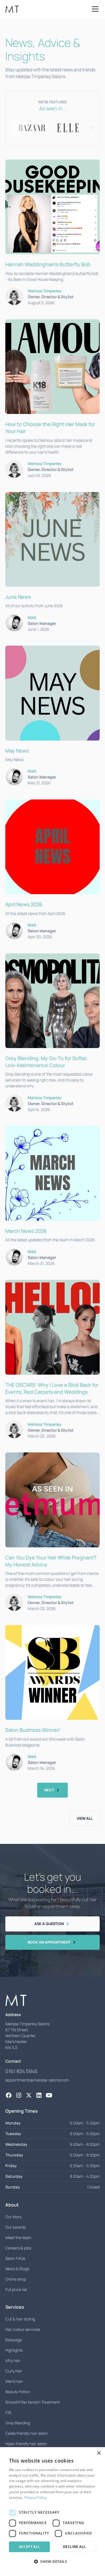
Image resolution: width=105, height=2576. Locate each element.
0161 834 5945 (21, 2071)
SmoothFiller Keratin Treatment (32, 2402)
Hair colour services (23, 2329)
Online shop (16, 2279)
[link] (9, 2095)
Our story (13, 2217)
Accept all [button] (30, 2547)
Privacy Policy (35, 2498)
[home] (12, 9)
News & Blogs (17, 2269)
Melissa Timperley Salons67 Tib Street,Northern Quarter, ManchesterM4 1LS (27, 2036)
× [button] (99, 2453)
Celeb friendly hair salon (26, 2433)
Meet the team (18, 2237)
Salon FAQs (15, 2258)
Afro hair (13, 2360)
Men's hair (14, 2381)
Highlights (14, 2350)
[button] (94, 9)
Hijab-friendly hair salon (26, 2444)
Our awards (16, 2227)
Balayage (14, 2340)
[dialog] (53, 2512)
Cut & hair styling (20, 2319)
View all (85, 1818)
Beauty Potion (18, 2392)
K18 (8, 2412)
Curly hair (14, 2371)
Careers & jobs (18, 2248)
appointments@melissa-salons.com (37, 2080)
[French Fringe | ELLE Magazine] (53, 128)
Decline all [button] (74, 2547)
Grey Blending (18, 2423)
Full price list (16, 2289)
